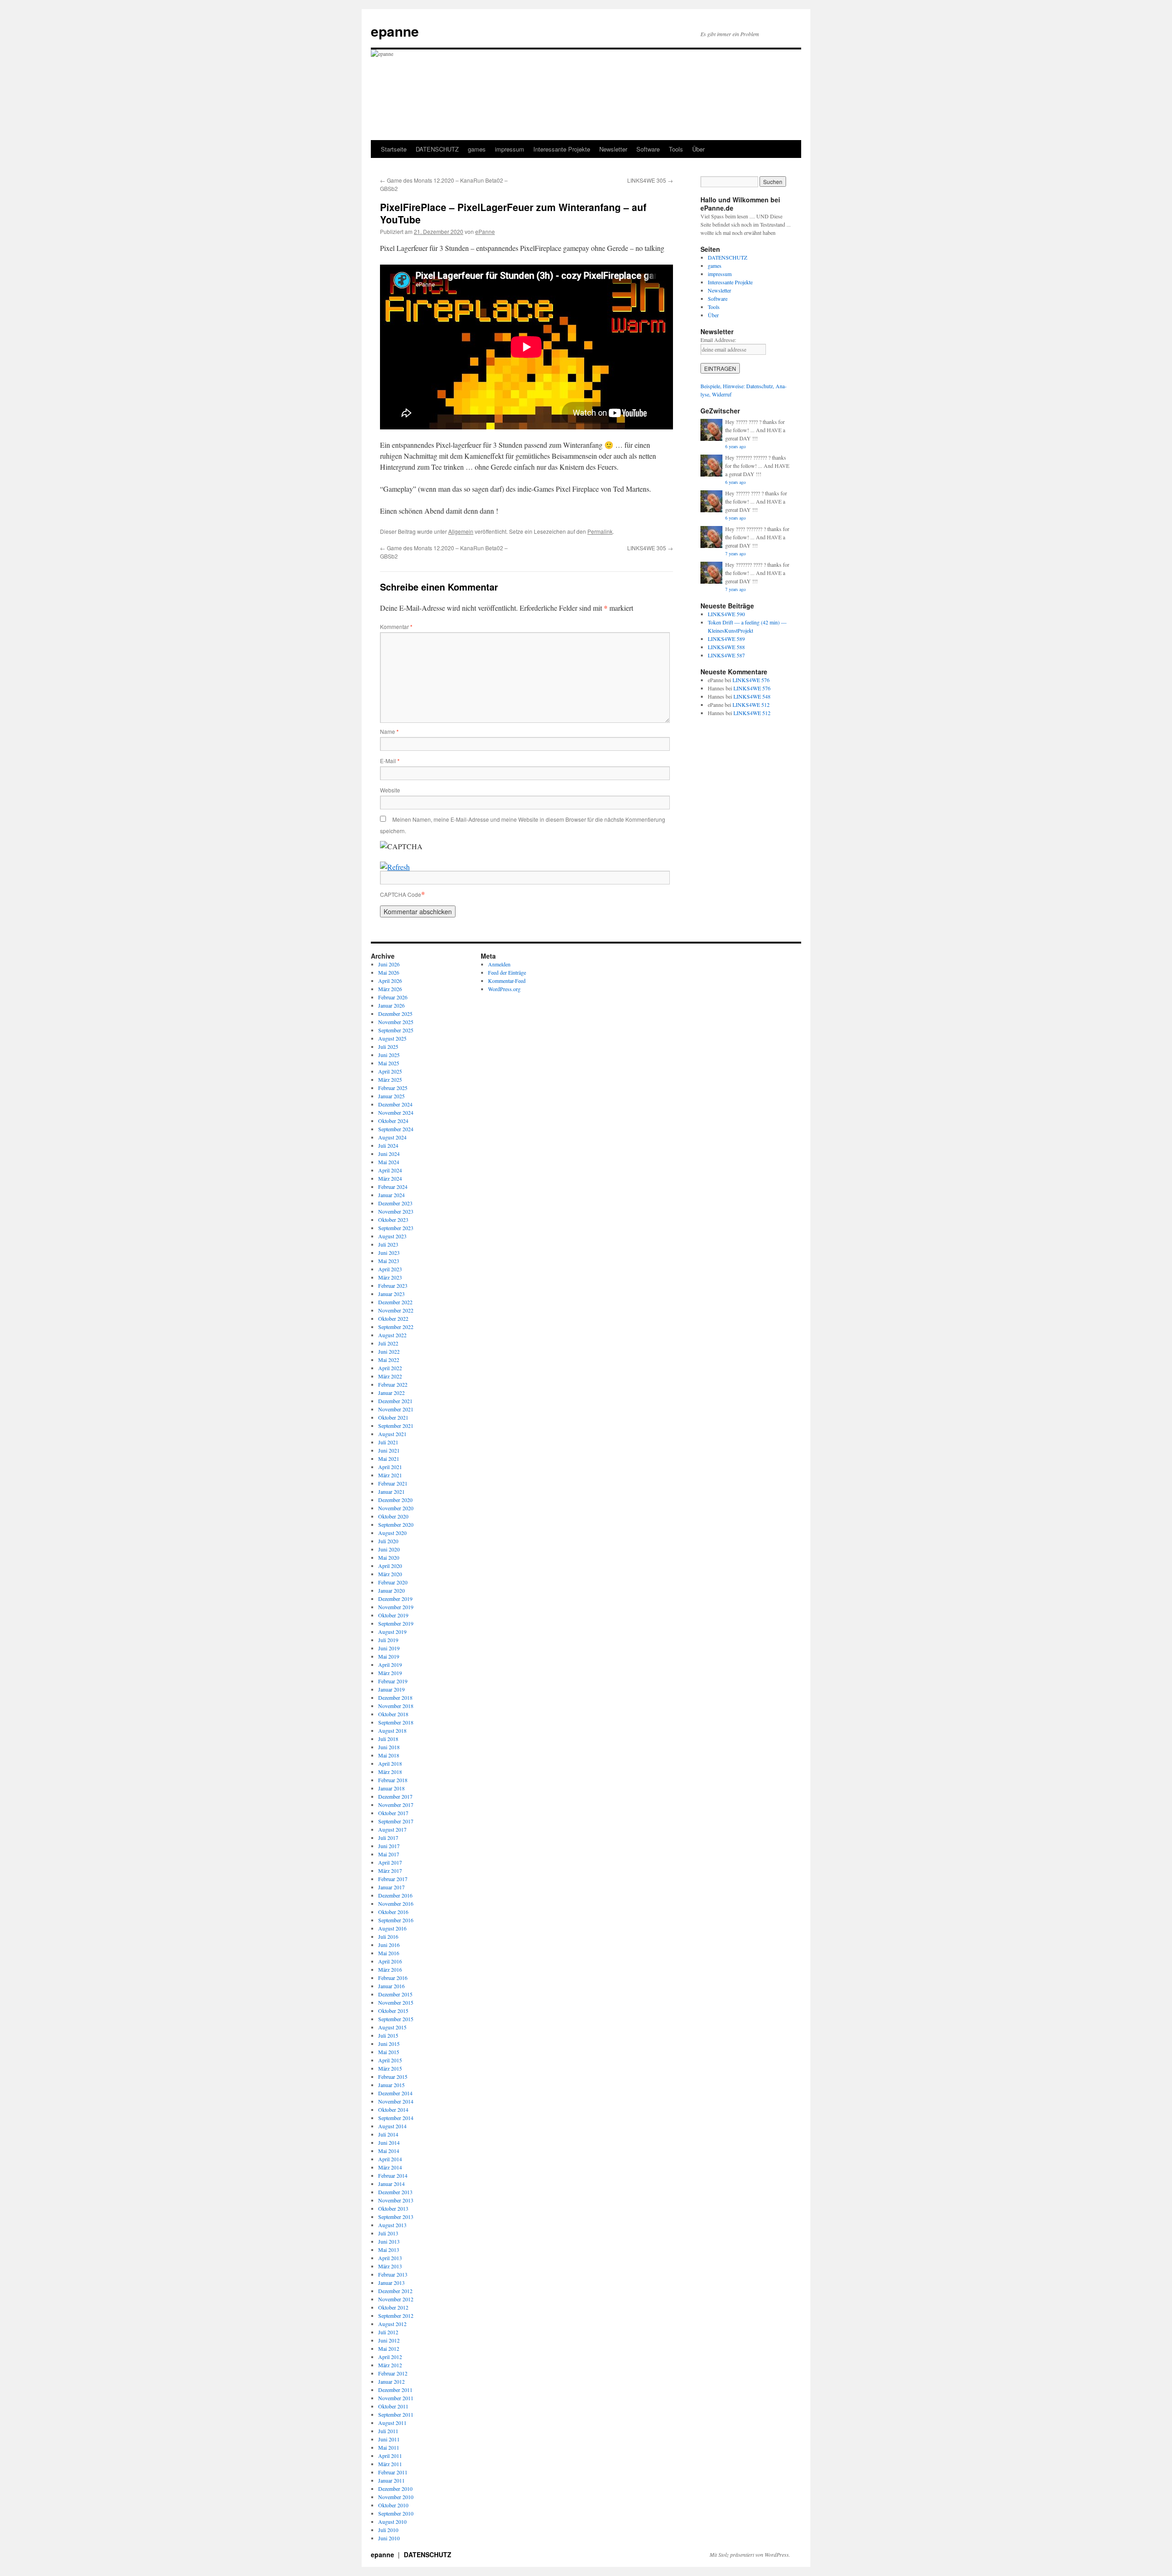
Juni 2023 (389, 1253)
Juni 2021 (389, 1450)
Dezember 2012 (395, 2291)
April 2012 (390, 2357)
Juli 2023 (388, 1244)
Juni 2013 (389, 2241)
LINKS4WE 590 (726, 614)
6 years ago (735, 446)
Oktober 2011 (393, 2406)
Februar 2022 (393, 1384)
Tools (676, 149)
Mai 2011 (389, 2447)
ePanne (485, 231)
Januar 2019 (391, 1689)
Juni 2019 (389, 1648)
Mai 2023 (389, 1261)
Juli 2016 (388, 1936)
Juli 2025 (388, 1047)
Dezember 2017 (395, 1796)
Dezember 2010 (395, 2489)
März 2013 (390, 2266)
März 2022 (390, 1376)
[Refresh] (395, 867)
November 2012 (396, 2299)
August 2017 (392, 1829)
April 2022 (390, 1368)
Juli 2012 (388, 2332)
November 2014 (396, 2101)
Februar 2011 (393, 2472)
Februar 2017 (393, 1879)
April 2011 (390, 2456)
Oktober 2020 (393, 1516)
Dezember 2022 (395, 1302)
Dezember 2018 (395, 1697)
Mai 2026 (389, 972)
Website (390, 790)
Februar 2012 (393, 2373)
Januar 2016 (391, 1986)
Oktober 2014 (393, 2110)
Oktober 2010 (393, 2505)
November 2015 (396, 2002)
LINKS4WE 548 (752, 696)
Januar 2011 (391, 2480)
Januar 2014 (391, 2184)
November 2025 (396, 1022)
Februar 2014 (393, 2175)
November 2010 (396, 2497)
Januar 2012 (391, 2381)
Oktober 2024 (393, 1121)
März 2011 (390, 2464)
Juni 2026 (389, 964)
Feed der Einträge (507, 972)
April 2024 (390, 1170)
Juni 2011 (389, 2439)
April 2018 (390, 1763)
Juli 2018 (388, 1739)
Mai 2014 (389, 2151)
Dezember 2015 (395, 1994)
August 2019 (392, 1632)
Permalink (600, 531)
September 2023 (396, 1228)
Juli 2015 (388, 2035)
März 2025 (390, 1079)
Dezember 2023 (395, 1203)
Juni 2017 (389, 1846)
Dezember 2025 (395, 1014)
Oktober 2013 (393, 2208)
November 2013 (396, 2200)
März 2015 (390, 2068)
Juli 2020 (388, 1541)
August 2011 (392, 2423)
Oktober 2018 (393, 1714)
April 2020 (390, 1566)
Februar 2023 (393, 1285)
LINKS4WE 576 (751, 680)
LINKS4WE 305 (650, 180)
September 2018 (396, 1722)
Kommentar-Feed (507, 981)
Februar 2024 (393, 1187)
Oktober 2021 (393, 1417)
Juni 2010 (389, 2538)
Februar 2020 (393, 1582)
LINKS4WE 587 (726, 655)
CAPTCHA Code (401, 894)
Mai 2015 (389, 2052)
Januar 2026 (391, 1005)
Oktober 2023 (393, 1220)
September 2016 (396, 1920)
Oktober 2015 (393, 2011)
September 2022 (396, 1327)
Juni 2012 (389, 2340)
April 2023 (390, 1269)
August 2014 (392, 2126)
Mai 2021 (389, 1459)
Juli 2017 (388, 1838)
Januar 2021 (391, 1491)
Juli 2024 (388, 1145)
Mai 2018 (389, 1755)
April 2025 (390, 1071)
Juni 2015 (389, 2044)
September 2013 (396, 2217)
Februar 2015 (393, 2077)
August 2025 (392, 1038)
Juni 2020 (389, 1549)
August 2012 (392, 2324)
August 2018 (392, 1730)
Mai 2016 (389, 1953)
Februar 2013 (393, 2274)
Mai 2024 (389, 1162)
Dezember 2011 (395, 2390)
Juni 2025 (389, 1055)
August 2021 (392, 1434)
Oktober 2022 (393, 1318)
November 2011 (396, 2398)
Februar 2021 (393, 1483)
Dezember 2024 (395, 1104)
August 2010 (392, 2522)
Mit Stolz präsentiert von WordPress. (750, 2554)
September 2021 (396, 1426)
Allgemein (461, 531)
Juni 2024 (389, 1154)
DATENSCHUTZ (437, 149)
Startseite (394, 149)
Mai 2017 (389, 1854)
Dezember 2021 (395, 1401)
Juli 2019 (388, 1640)
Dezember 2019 (395, 1599)
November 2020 (396, 1508)
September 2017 (396, 1821)
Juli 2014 (388, 2134)
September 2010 (396, 2513)
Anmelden (499, 964)
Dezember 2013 (395, 2192)
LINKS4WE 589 (726, 639)
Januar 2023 (391, 1294)
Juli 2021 (388, 1442)
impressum (510, 149)
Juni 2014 (389, 2142)
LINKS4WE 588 (726, 647)
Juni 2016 (389, 1945)
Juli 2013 (388, 2233)
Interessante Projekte (562, 149)
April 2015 (390, 2060)
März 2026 (390, 989)
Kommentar (396, 626)
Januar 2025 (391, 1096)
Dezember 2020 (395, 1500)
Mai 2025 (389, 1063)
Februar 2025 (393, 1088)
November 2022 (396, 1310)
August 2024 (392, 1137)
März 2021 (390, 1475)
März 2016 (390, 1969)
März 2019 (390, 1673)
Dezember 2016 (395, 1895)
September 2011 (396, 2414)
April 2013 (390, 2258)
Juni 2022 (389, 1351)
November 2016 (396, 1904)
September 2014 (396, 2118)
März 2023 (390, 1277)
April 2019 (390, 1665)
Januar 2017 (391, 1887)
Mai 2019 (389, 1656)
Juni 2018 (389, 1747)
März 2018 (390, 1772)
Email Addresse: (718, 340)
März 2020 (390, 1574)
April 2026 (390, 981)
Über (698, 149)
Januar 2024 (391, 1195)
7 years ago (735, 553)
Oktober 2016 (393, 1912)
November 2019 (396, 1607)
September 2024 (396, 1129)
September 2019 (396, 1623)
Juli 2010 (388, 2530)
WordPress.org (504, 989)
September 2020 (396, 1524)
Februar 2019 (393, 1681)
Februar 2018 (393, 1780)
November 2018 (396, 1706)
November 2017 (396, 1805)
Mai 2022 (389, 1360)
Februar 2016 (393, 1978)
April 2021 (390, 1467)
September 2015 (396, 2019)
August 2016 (392, 1928)
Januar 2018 (391, 1788)
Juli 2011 (388, 2431)
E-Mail (390, 761)
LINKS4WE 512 (751, 705)
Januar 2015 (391, 2085)
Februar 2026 (393, 997)
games (477, 149)
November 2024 (396, 1112)
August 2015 (392, 2027)
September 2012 (396, 2316)
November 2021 (396, 1409)
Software (648, 149)
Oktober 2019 (393, 1615)
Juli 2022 (388, 1343)
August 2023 (392, 1236)
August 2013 (392, 2225)
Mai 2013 (389, 2250)
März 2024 (390, 1178)
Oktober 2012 (393, 2307)
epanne (395, 31)
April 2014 (390, 2159)
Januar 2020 (391, 1590)
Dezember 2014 (395, 2093)
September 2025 (396, 1030)
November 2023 (396, 1211)
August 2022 (392, 1335)
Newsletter (613, 149)
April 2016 (390, 1961)
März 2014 (390, 2167)
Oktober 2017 (393, 1813)
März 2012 (390, 2365)
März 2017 (390, 1871)
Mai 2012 (389, 2348)
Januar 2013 (391, 2283)
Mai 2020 (389, 1557)
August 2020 (392, 1533)
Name (389, 731)
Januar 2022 (391, 1393)
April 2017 (390, 1862)
